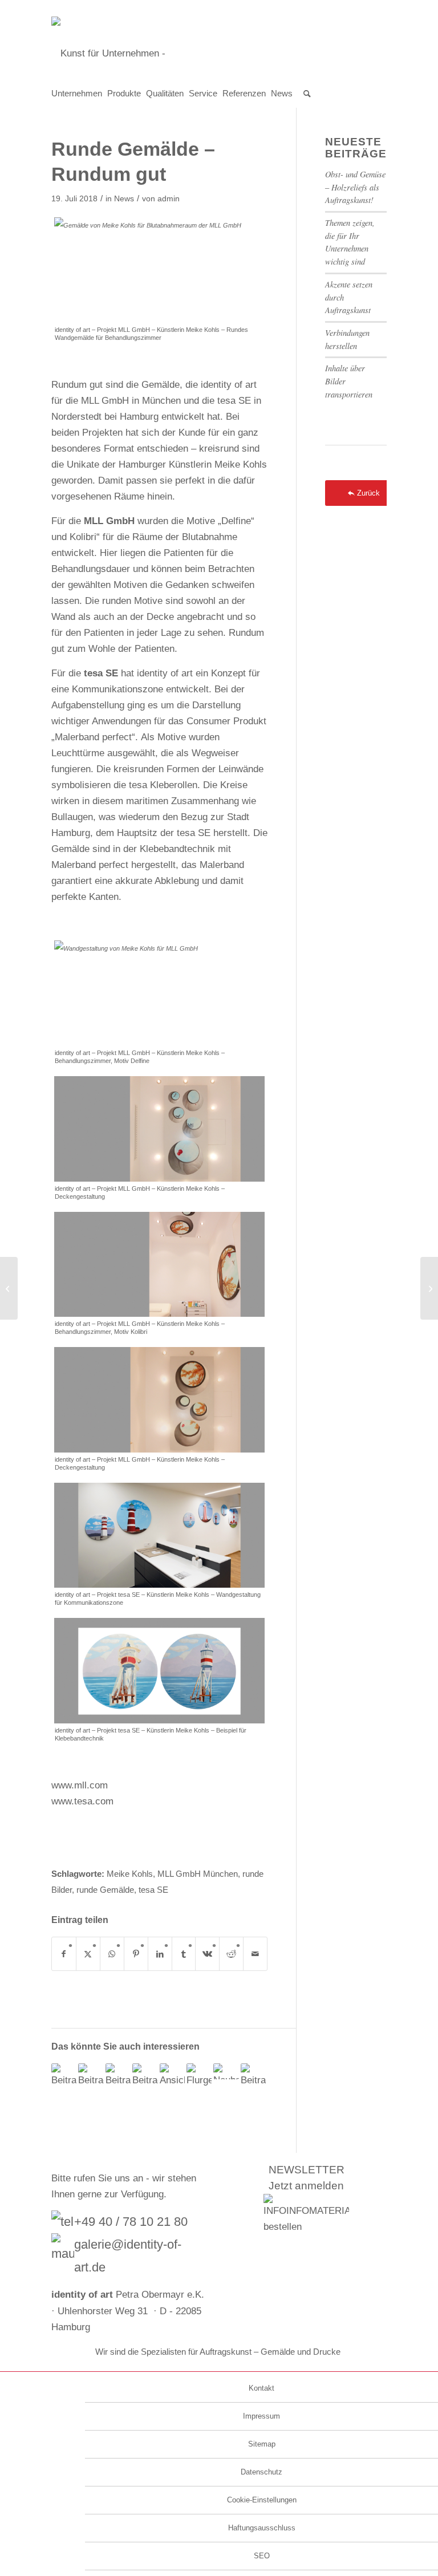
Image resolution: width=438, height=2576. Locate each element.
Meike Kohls (130, 1874)
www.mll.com (80, 1785)
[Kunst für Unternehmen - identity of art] (219, 54)
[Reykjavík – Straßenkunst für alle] (9, 1288)
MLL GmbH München (198, 1874)
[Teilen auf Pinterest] (136, 1954)
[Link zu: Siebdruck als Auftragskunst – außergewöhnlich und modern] (199, 2076)
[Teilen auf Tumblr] (184, 1954)
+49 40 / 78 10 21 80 (131, 2222)
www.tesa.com (82, 1801)
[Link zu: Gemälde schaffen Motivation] (118, 2076)
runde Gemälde (105, 1890)
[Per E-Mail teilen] (255, 1954)
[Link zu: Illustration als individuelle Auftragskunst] (253, 2076)
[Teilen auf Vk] (207, 1954)
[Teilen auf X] (88, 1954)
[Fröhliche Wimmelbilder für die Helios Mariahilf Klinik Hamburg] (429, 1288)
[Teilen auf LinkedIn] (160, 1954)
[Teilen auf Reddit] (231, 1954)
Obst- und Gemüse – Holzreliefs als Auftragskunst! (355, 187)
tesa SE (153, 1890)
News (124, 199)
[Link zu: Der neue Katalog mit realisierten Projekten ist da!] (172, 2076)
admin (169, 199)
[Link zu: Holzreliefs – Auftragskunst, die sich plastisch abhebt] (145, 2076)
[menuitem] (79, 94)
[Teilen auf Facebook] (64, 1954)
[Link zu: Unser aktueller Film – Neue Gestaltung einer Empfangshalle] (64, 2076)
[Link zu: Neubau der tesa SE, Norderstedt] (226, 2071)
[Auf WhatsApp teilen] (112, 1954)
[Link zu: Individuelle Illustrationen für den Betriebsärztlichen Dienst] (91, 2076)
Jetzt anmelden (306, 2186)
